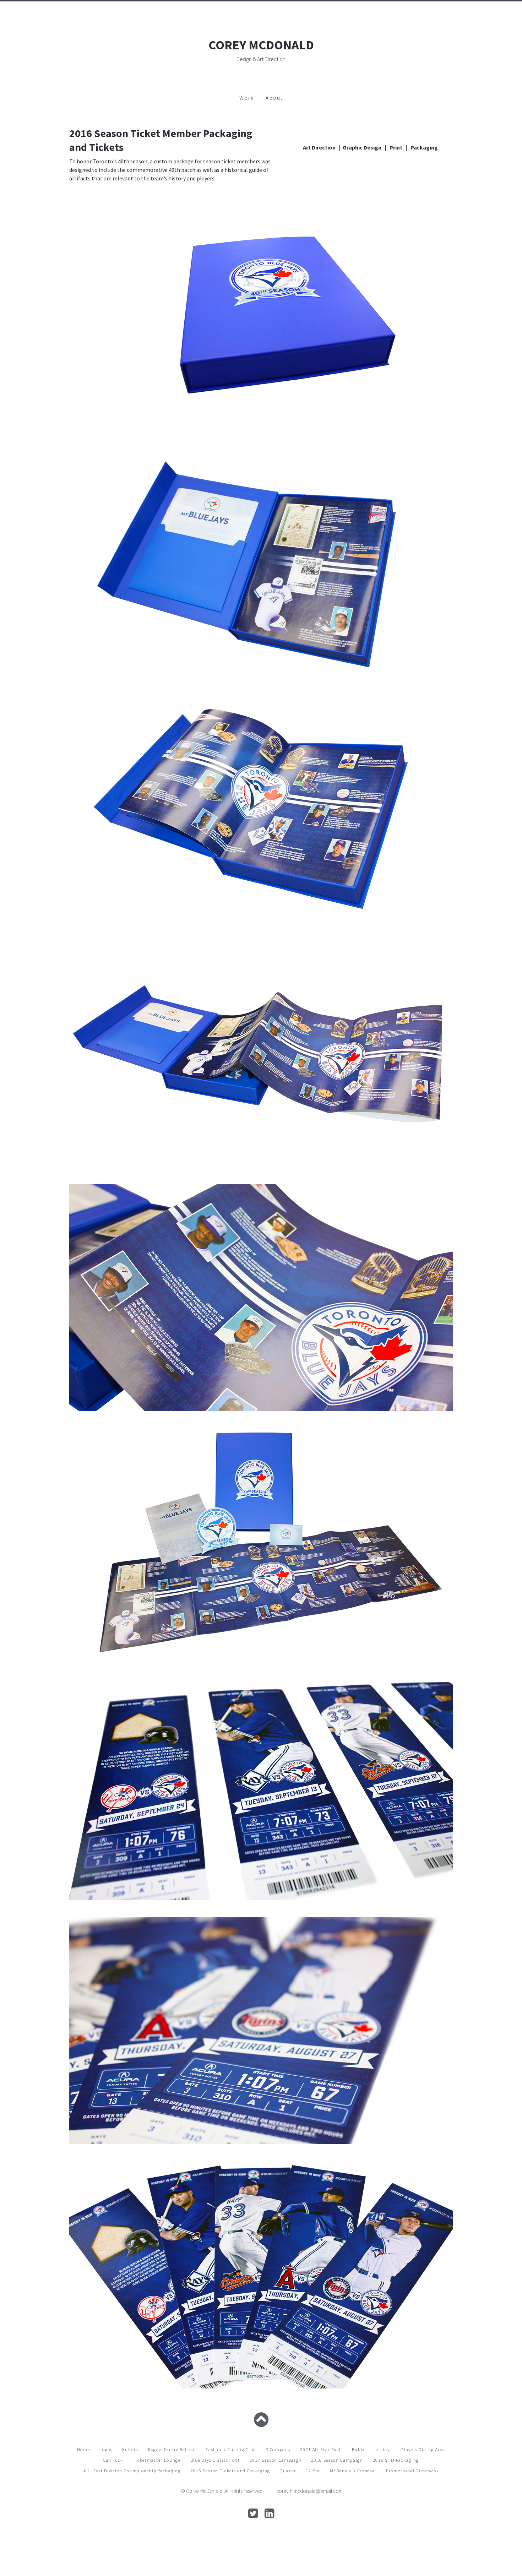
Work (247, 98)
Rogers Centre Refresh (172, 2449)
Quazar (288, 2471)
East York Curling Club (231, 2449)
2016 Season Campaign (337, 2460)
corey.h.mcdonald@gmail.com (309, 2491)
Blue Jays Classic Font (215, 2460)
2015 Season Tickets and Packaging (230, 2471)
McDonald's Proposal (353, 2471)
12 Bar (313, 2471)
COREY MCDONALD (261, 45)
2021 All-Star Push (321, 2449)
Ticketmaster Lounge (157, 2460)
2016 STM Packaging (396, 2460)
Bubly (358, 2449)
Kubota (130, 2449)
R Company (278, 2449)
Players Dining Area (423, 2449)
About (274, 98)
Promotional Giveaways (412, 2471)
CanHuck (113, 2460)
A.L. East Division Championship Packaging (132, 2471)
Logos (106, 2449)
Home (84, 2449)
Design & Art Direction (261, 59)
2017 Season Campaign (276, 2460)
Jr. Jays (383, 2449)
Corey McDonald (204, 2491)
